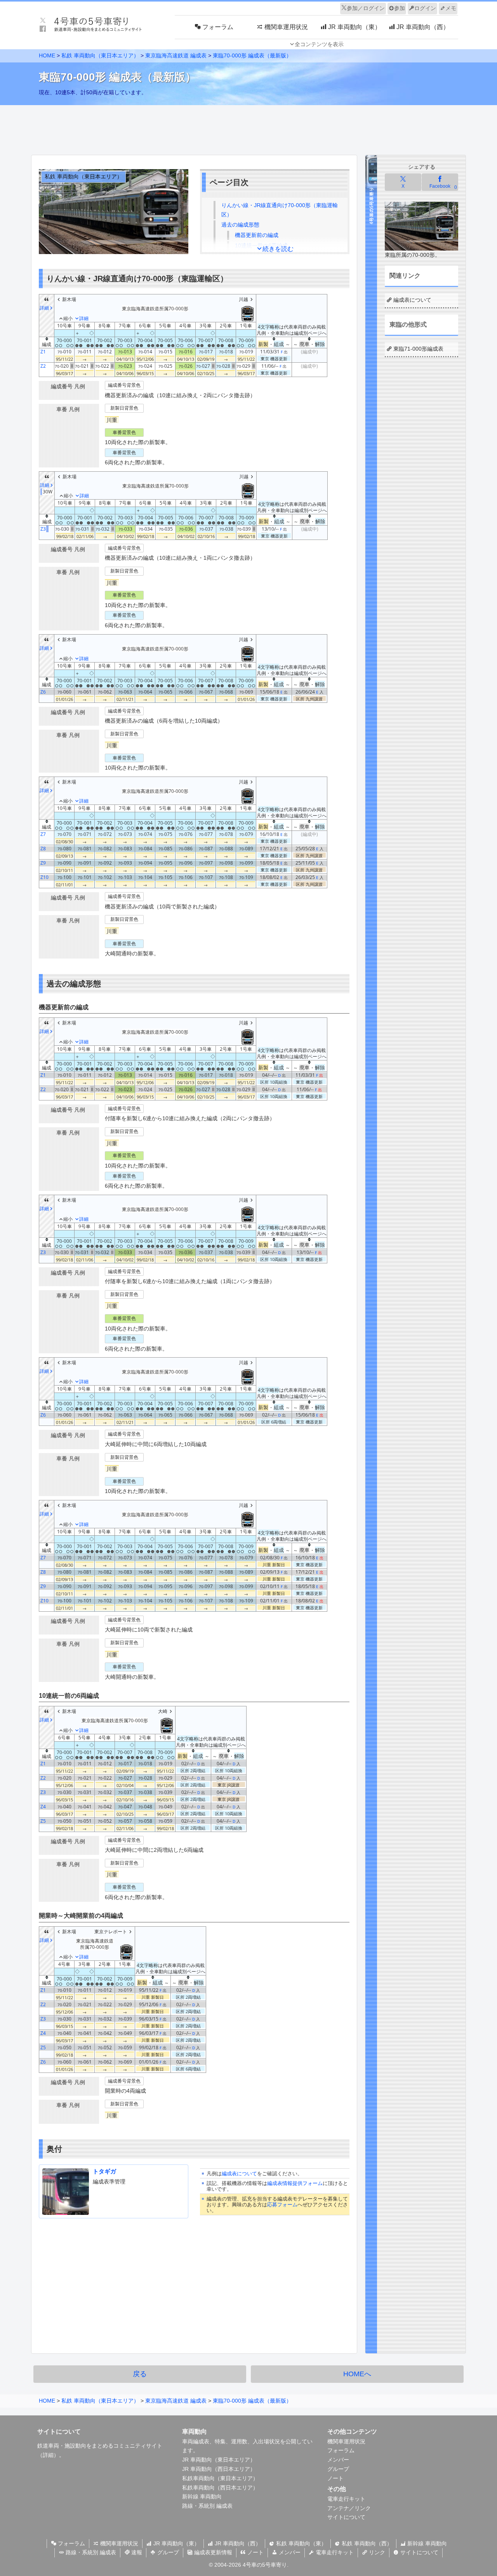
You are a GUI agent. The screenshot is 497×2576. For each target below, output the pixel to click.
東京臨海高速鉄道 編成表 (176, 55)
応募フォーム (282, 2205)
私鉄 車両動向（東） (301, 2543)
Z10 (44, 877)
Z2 (43, 366)
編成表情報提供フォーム (295, 2183)
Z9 (43, 863)
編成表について (239, 2174)
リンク (376, 2552)
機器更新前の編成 (257, 235)
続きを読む (278, 249)
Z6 (43, 692)
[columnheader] (47, 343)
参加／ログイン (366, 8)
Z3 (43, 529)
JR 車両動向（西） (237, 2543)
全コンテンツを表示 (319, 44)
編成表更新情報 (212, 2552)
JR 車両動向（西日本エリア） (219, 2469)
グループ (338, 2469)
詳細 (48, 2455)
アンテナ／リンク (349, 2508)
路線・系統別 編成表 (207, 2506)
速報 (136, 2552)
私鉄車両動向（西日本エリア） (220, 2488)
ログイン (425, 8)
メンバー (338, 2460)
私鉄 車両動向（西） (366, 2543)
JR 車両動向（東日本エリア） (219, 2460)
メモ (451, 8)
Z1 (43, 352)
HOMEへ (357, 2374)
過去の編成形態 (240, 225)
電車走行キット (346, 2499)
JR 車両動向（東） (176, 2543)
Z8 (43, 849)
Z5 (43, 1821)
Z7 (43, 834)
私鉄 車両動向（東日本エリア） (100, 55)
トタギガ (104, 2171)
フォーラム (341, 2450)
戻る (140, 2374)
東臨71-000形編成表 (418, 349)
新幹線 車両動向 (202, 2496)
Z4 (43, 1807)
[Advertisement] (248, 128)
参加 (400, 8)
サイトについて (346, 2517)
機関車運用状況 (346, 2441)
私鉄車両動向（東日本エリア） (220, 2478)
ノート (335, 2478)
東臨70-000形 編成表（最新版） (252, 55)
